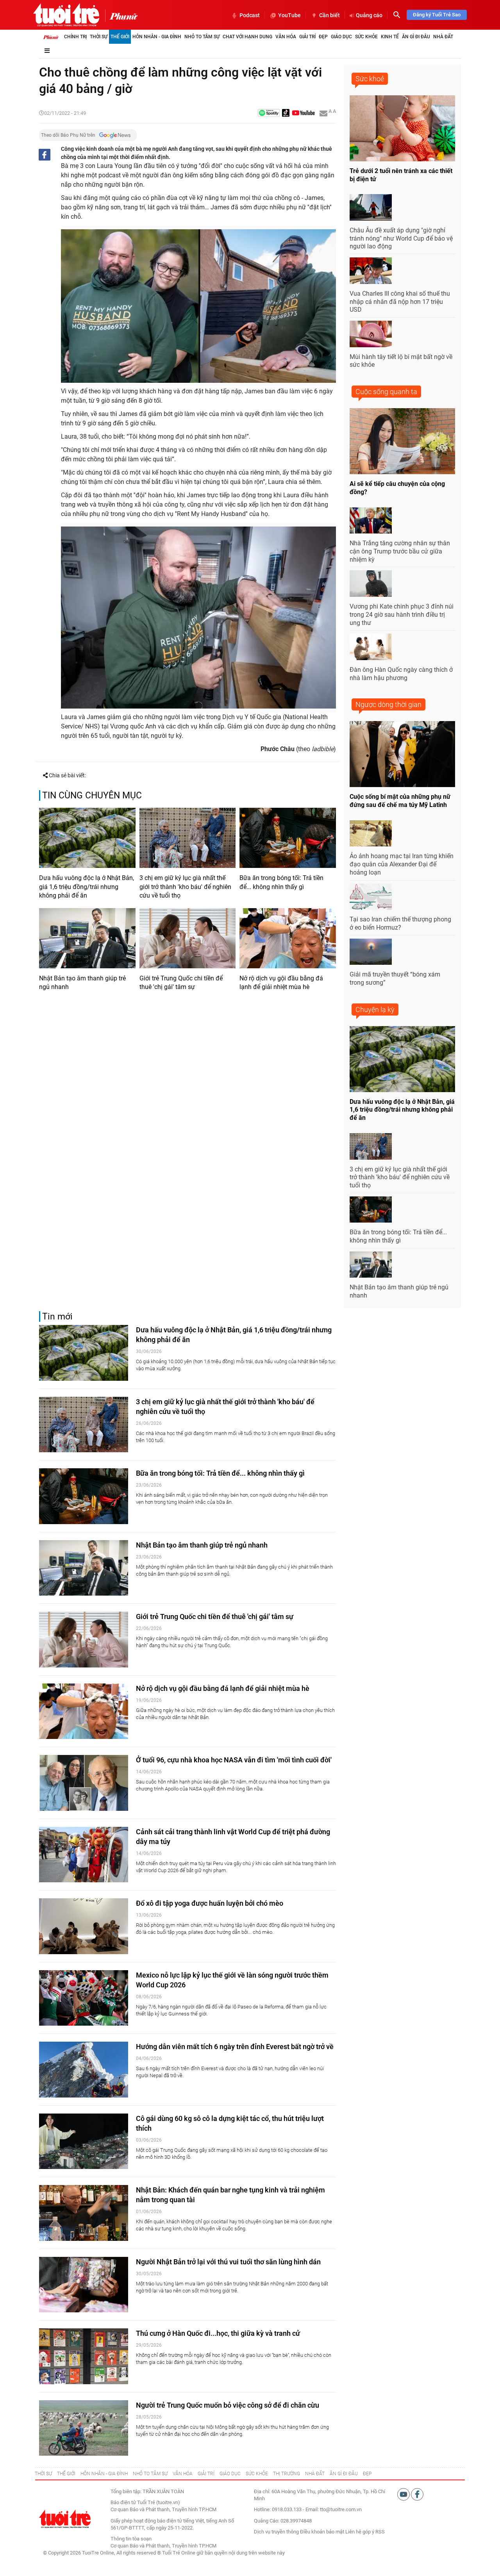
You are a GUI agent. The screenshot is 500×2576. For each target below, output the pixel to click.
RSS (380, 2532)
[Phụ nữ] (121, 16)
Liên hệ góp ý (360, 2532)
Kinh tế (390, 37)
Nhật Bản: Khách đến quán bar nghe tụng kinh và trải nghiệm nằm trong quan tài (230, 2195)
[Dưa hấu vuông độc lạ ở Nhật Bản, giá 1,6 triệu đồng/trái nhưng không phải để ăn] (87, 838)
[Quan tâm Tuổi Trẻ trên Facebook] (417, 2494)
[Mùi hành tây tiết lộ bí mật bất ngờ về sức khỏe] (371, 334)
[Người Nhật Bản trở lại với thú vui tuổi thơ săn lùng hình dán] (84, 2285)
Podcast (250, 15)
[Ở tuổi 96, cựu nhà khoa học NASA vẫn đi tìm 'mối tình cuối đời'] (84, 1783)
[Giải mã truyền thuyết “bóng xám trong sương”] (371, 952)
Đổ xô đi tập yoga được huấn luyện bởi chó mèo (210, 1903)
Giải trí (307, 37)
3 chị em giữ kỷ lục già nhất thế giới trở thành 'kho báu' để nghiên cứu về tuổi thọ (185, 887)
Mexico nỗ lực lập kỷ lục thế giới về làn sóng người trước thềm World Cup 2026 (232, 1980)
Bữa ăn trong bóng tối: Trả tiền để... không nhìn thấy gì (281, 882)
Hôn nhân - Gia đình (157, 37)
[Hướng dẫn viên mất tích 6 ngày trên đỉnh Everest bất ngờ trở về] (84, 2070)
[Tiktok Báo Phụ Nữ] (286, 113)
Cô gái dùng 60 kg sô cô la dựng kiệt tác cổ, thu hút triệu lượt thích (230, 2123)
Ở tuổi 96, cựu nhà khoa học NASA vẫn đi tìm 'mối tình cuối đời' (234, 1760)
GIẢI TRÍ (206, 2474)
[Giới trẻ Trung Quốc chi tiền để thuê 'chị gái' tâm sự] (188, 938)
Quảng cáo (369, 15)
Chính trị (75, 37)
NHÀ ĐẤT (315, 2474)
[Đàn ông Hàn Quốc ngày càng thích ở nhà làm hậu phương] (371, 647)
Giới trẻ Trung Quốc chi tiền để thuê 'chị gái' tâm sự (181, 983)
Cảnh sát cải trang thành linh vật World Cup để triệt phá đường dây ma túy (233, 1837)
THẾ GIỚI (66, 2474)
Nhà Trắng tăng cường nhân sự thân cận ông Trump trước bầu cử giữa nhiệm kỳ (400, 551)
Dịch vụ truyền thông (276, 2532)
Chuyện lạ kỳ (375, 1010)
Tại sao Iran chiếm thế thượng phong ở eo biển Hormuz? (400, 923)
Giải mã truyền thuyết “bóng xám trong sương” (395, 978)
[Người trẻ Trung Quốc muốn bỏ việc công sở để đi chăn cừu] (84, 2428)
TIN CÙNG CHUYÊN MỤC (92, 795)
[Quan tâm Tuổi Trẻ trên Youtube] (404, 2494)
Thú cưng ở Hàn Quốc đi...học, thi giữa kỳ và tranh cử (218, 2333)
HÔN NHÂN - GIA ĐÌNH (104, 2474)
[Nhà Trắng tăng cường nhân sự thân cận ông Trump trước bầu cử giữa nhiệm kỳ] (371, 521)
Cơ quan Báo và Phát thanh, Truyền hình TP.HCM (163, 2546)
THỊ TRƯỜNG (287, 2474)
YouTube (289, 15)
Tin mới (57, 1317)
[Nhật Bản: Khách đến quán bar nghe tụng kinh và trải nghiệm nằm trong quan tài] (84, 2213)
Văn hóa (286, 37)
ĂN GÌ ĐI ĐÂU (344, 2474)
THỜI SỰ (43, 2474)
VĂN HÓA (183, 2474)
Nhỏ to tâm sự (202, 37)
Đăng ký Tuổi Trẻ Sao (437, 15)
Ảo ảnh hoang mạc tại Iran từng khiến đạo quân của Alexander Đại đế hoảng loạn (402, 864)
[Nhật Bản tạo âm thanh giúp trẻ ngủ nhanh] (87, 938)
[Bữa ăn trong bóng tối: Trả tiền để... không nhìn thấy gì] (288, 838)
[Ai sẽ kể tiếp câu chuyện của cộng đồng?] (402, 441)
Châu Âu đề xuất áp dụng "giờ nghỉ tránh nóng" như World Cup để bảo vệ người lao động (401, 238)
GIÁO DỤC (230, 2474)
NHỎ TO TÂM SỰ (150, 2474)
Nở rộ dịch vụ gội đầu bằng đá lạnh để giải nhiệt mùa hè (281, 983)
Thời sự (99, 37)
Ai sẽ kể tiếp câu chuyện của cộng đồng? (397, 488)
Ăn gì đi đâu (416, 37)
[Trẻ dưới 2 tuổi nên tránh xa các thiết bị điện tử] (402, 128)
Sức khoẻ (370, 79)
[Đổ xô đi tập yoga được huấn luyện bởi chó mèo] (84, 1926)
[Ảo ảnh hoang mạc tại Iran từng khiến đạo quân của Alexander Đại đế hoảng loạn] (371, 834)
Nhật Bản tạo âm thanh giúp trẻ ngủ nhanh (82, 983)
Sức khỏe (366, 37)
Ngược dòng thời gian (388, 704)
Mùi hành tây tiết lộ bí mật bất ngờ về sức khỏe (401, 361)
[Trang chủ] (51, 37)
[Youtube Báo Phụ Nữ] (303, 113)
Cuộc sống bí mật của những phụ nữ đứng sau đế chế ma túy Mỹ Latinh (400, 801)
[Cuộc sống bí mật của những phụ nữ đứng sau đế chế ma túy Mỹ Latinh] (402, 754)
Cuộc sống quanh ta (386, 392)
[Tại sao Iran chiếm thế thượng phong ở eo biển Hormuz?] (371, 897)
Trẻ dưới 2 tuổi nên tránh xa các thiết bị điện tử (401, 175)
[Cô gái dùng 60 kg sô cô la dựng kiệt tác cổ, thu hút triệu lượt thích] (84, 2141)
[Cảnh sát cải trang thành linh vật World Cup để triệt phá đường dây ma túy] (84, 1855)
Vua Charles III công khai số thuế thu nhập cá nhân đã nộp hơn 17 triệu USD (400, 302)
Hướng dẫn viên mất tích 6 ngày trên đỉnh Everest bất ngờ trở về (235, 2047)
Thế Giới (120, 37)
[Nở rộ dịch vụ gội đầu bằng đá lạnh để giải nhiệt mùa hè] (288, 938)
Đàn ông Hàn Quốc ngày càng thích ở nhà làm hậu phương (401, 674)
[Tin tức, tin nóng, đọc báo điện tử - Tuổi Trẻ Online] (66, 15)
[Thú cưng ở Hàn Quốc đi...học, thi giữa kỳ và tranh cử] (84, 2356)
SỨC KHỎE (257, 2474)
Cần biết (329, 15)
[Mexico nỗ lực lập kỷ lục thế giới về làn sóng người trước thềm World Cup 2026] (84, 1998)
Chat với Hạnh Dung (247, 37)
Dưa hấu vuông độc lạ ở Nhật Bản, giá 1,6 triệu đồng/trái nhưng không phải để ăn (87, 887)
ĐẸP (367, 2474)
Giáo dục (341, 37)
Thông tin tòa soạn (131, 2539)
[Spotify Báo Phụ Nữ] (269, 113)
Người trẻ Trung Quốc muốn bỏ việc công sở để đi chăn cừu (228, 2405)
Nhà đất (443, 37)
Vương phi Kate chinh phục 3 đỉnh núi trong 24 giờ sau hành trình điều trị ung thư (402, 615)
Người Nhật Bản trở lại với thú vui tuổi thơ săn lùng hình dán (228, 2262)
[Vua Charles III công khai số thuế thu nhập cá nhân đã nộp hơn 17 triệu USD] (371, 271)
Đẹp (323, 37)
